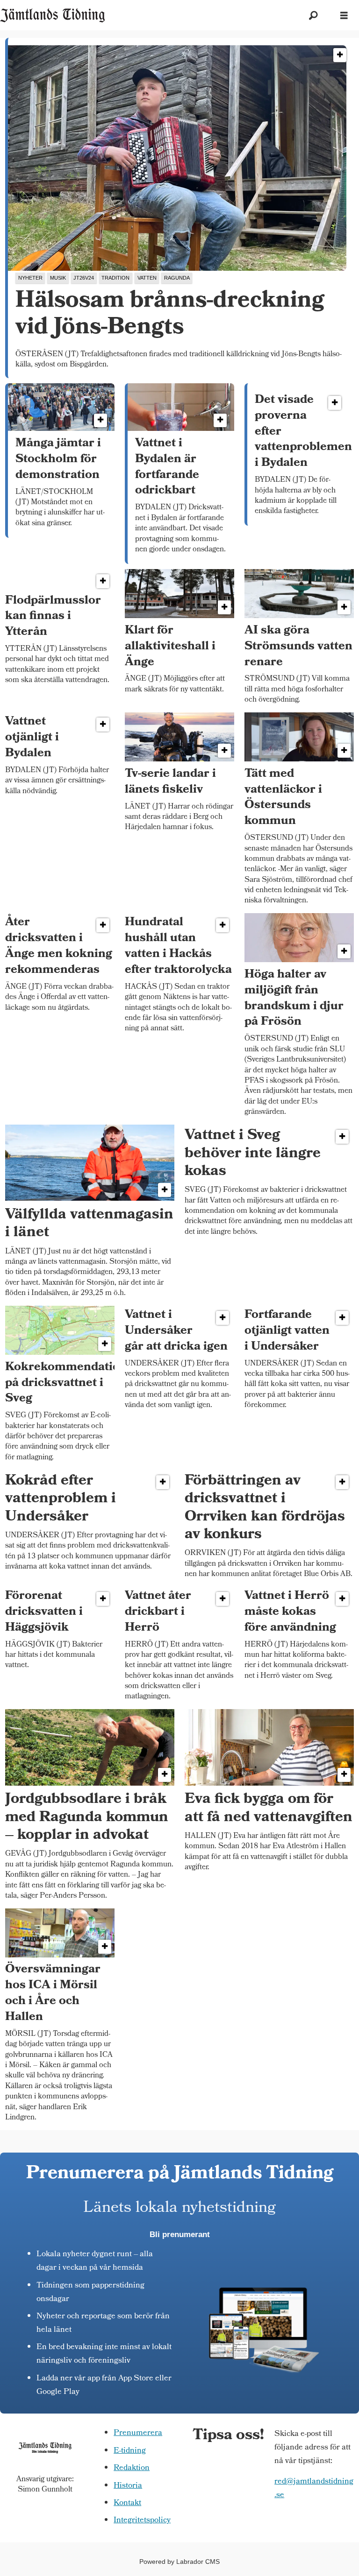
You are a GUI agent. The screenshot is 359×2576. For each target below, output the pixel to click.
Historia (128, 2486)
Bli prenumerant (180, 2235)
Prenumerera (138, 2433)
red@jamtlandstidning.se (314, 2489)
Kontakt (127, 2503)
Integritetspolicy (142, 2521)
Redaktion (132, 2468)
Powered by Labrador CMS (179, 2562)
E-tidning (130, 2451)
